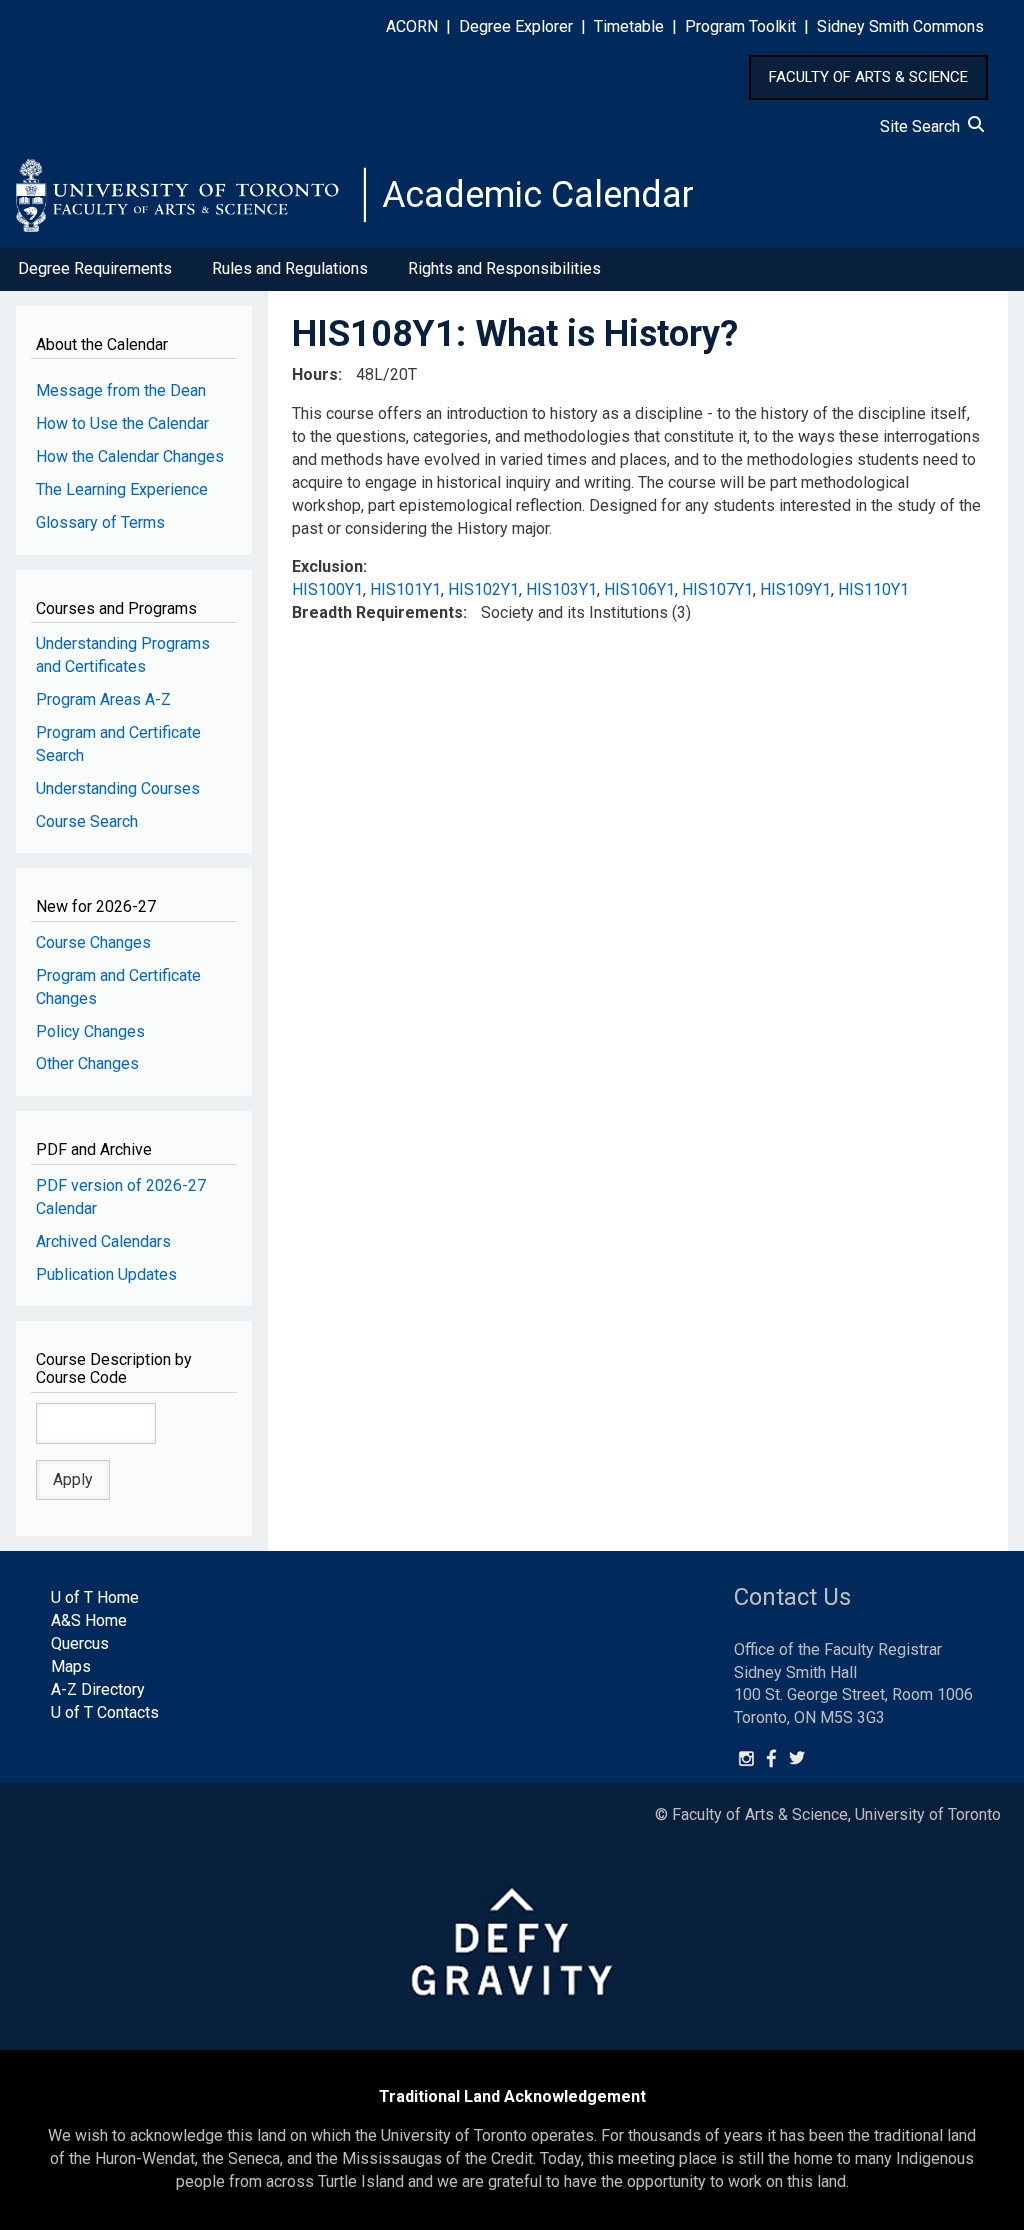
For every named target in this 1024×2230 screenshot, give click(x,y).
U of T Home (95, 1597)
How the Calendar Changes (130, 456)
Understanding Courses (118, 788)
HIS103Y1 (561, 589)
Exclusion (327, 566)
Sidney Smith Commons (900, 26)
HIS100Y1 (327, 589)
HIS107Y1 (717, 589)
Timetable (629, 26)
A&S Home (89, 1620)
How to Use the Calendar (122, 423)
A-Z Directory (98, 1689)
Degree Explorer (516, 26)
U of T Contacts (105, 1712)
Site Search (924, 126)
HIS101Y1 (405, 589)
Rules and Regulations (290, 268)
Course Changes (93, 942)
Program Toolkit (740, 26)
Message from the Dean (121, 390)
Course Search (87, 821)
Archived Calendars (103, 1241)
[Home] (191, 195)
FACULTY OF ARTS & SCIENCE (868, 77)
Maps (71, 1666)
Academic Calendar (538, 195)
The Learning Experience (122, 489)
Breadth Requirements (377, 612)
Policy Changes (90, 1031)
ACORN (412, 26)
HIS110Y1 (873, 589)
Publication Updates (106, 1274)
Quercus (80, 1643)
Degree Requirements (95, 268)
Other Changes (87, 1063)
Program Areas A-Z (103, 699)
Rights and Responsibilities (504, 268)
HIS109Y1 (795, 589)
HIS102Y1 (483, 589)
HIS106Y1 (639, 589)
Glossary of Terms (100, 522)
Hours (315, 374)
